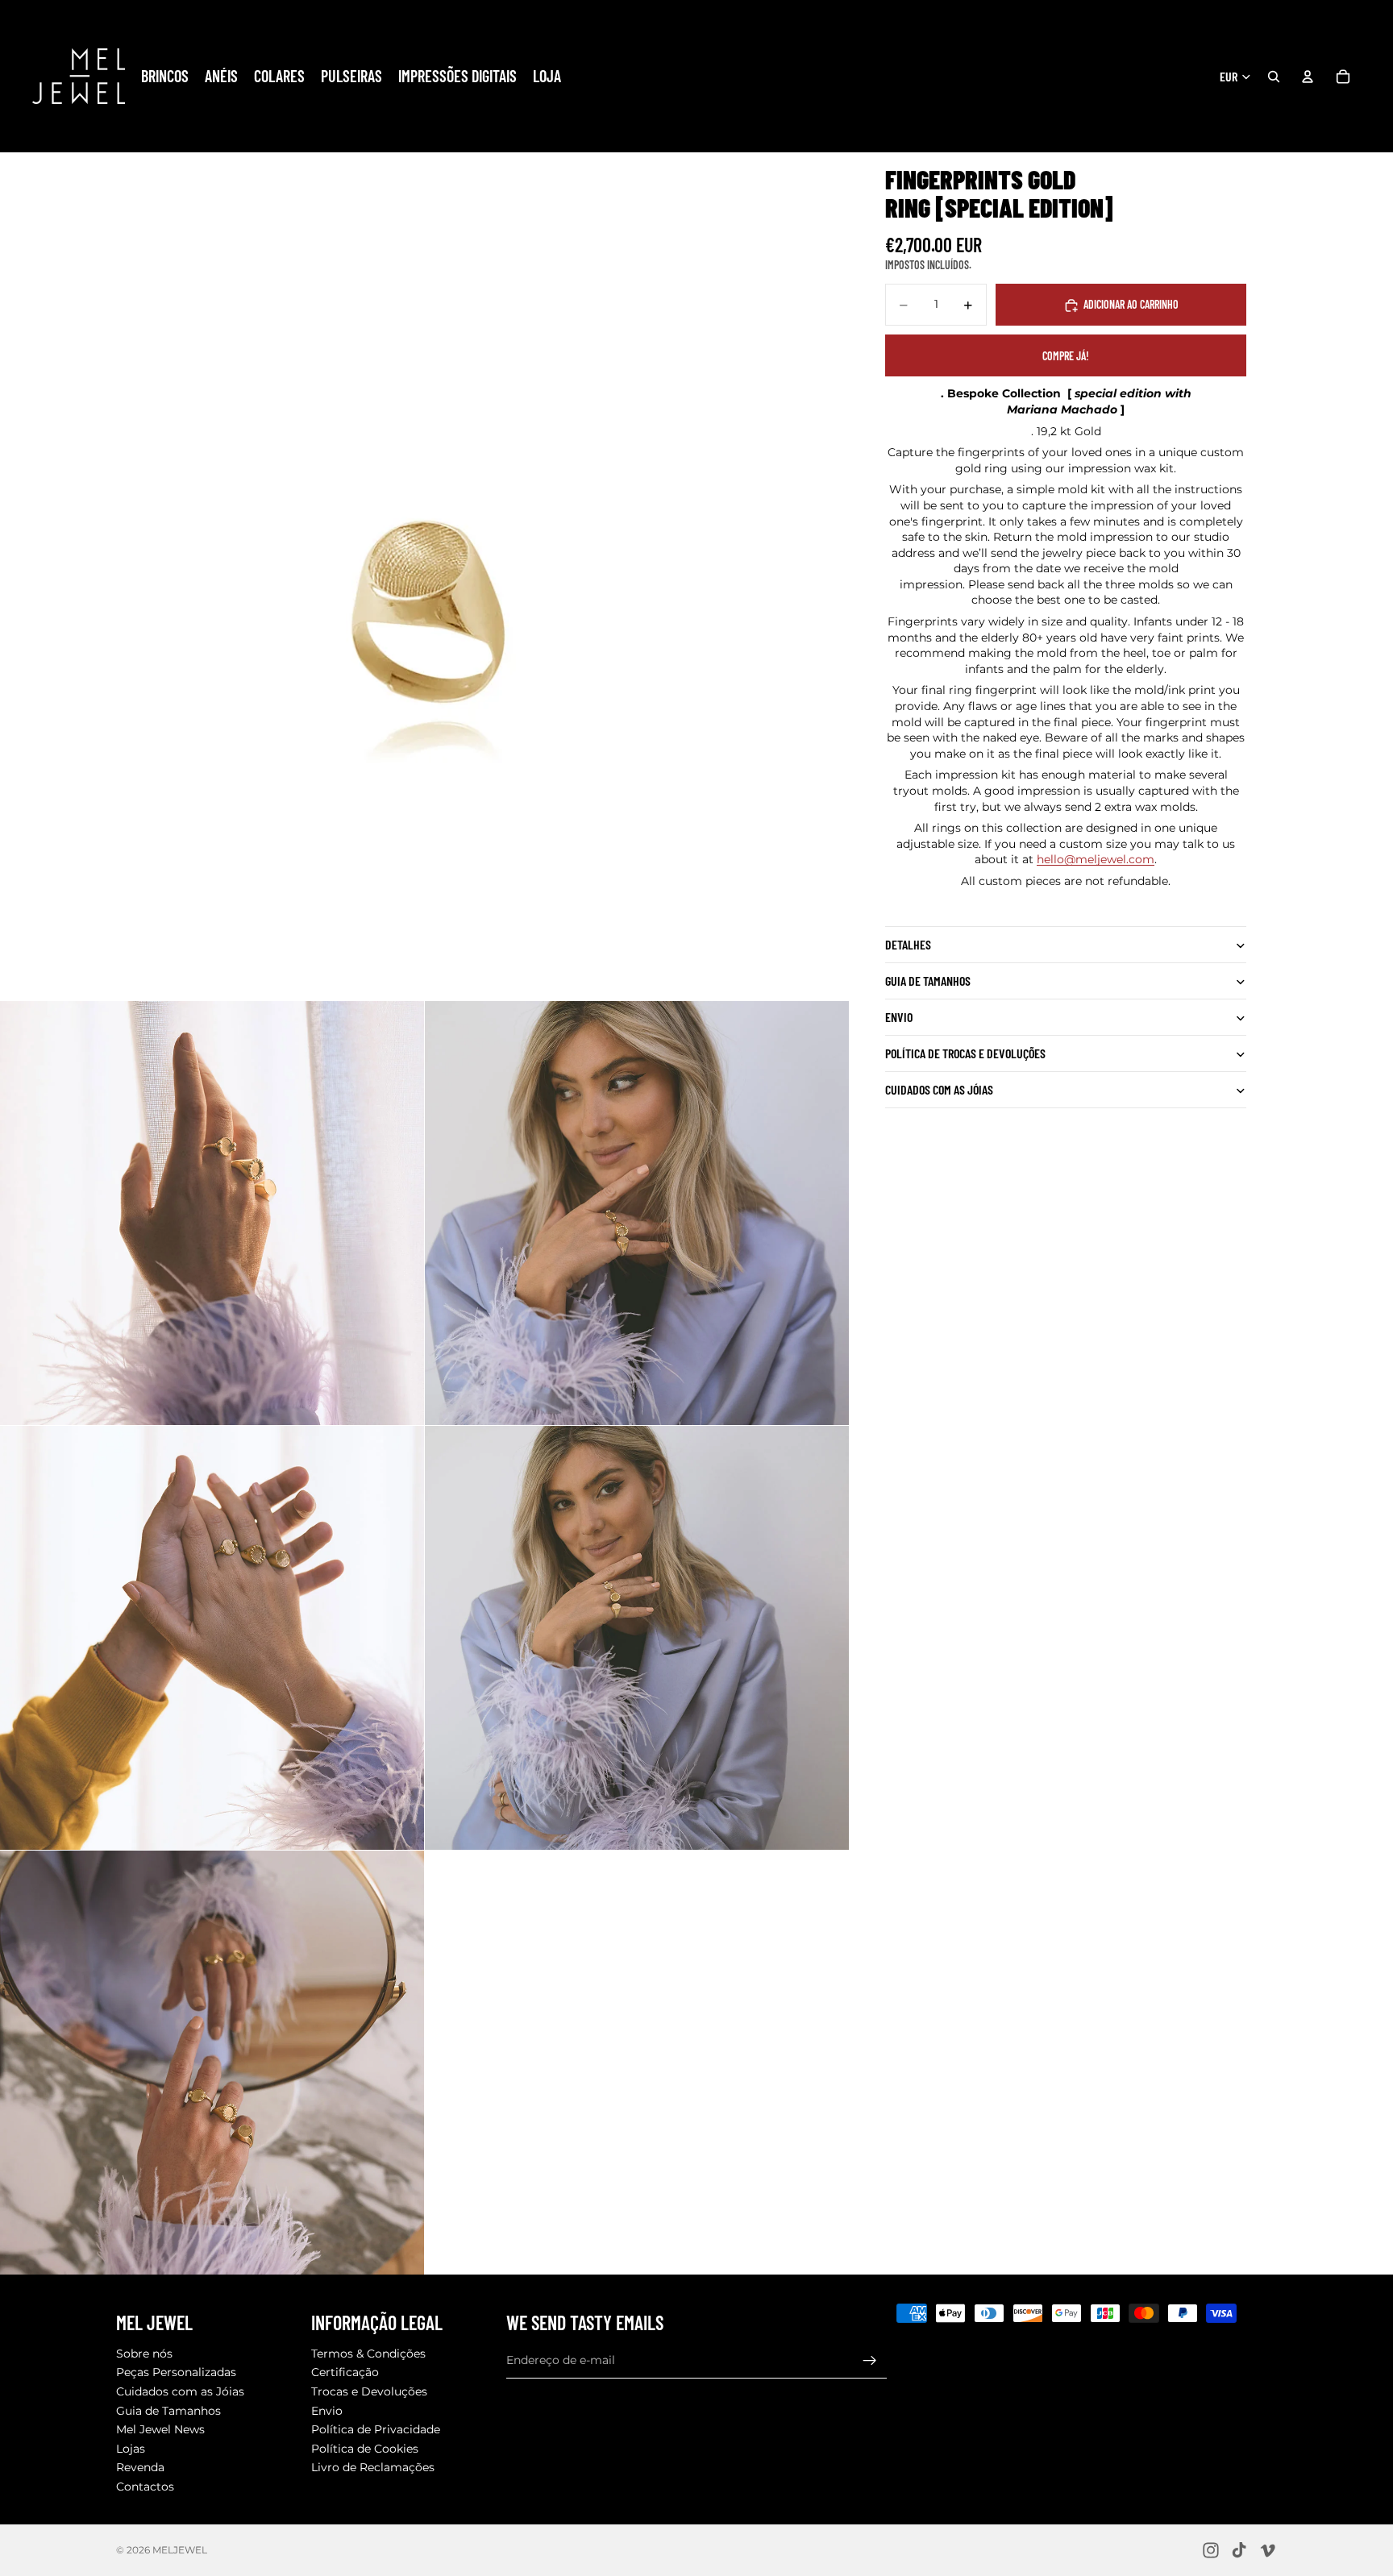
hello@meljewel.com (1096, 860)
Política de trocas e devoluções (965, 1054)
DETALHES (908, 945)
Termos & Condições (368, 2354)
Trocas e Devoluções (369, 2391)
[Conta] (1308, 77)
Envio (899, 1018)
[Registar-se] (870, 2361)
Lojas (131, 2449)
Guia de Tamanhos (168, 2411)
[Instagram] (1211, 2550)
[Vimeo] (1267, 2550)
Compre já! (1066, 356)
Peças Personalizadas (176, 2373)
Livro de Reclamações (373, 2468)
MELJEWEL (180, 2550)
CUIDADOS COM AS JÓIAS (939, 1090)
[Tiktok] (1239, 2550)
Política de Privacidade (376, 2430)
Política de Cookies (365, 2449)
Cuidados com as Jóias (180, 2391)
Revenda (140, 2468)
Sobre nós (144, 2354)
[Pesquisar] (1274, 77)
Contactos (145, 2487)
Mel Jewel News (160, 2430)
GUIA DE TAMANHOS (928, 981)
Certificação (345, 2373)
